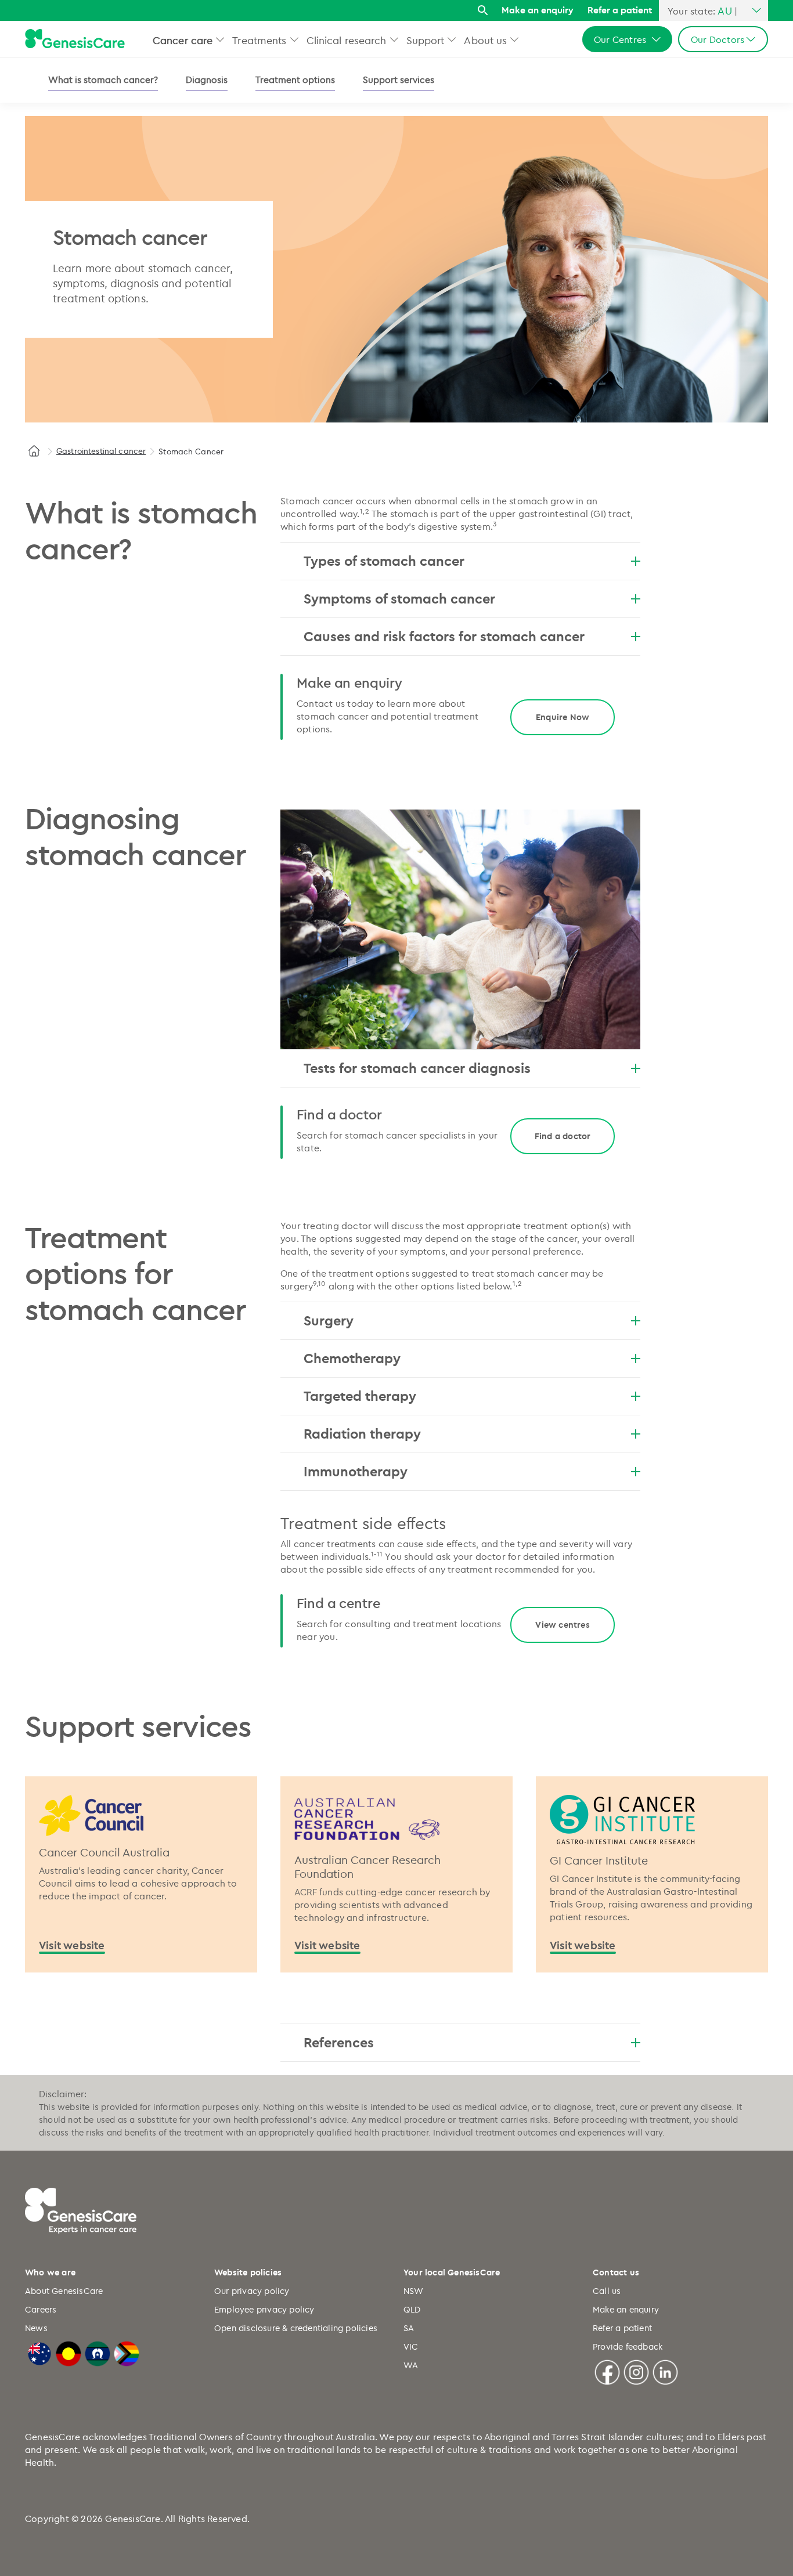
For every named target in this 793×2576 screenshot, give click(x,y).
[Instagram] (636, 2371)
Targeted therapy (360, 1396)
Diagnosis (207, 80)
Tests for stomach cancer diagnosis (417, 1068)
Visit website (72, 1945)
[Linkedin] (665, 2371)
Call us (607, 2291)
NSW (414, 2291)
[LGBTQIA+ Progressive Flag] (127, 2352)
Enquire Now (563, 717)
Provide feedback (628, 2346)
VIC (411, 2346)
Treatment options (295, 80)
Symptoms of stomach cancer (399, 598)
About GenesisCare (64, 2291)
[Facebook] (607, 2371)
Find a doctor (563, 1136)
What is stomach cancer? (103, 80)
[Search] (483, 11)
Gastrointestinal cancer (101, 451)
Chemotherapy (352, 1358)
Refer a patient (620, 10)
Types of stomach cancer (384, 561)
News (36, 2328)
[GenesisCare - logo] (75, 39)
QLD (412, 2309)
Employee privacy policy (264, 2309)
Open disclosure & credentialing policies (296, 2328)
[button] (220, 39)
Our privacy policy (252, 2291)
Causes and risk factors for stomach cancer (444, 636)
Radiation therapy (362, 1433)
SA (409, 2328)
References (339, 2042)
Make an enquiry (538, 10)
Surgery (329, 1320)
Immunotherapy (356, 1471)
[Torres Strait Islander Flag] (98, 2352)
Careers (41, 2309)
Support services (399, 80)
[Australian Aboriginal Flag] (69, 2352)
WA (411, 2365)
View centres (562, 1625)
